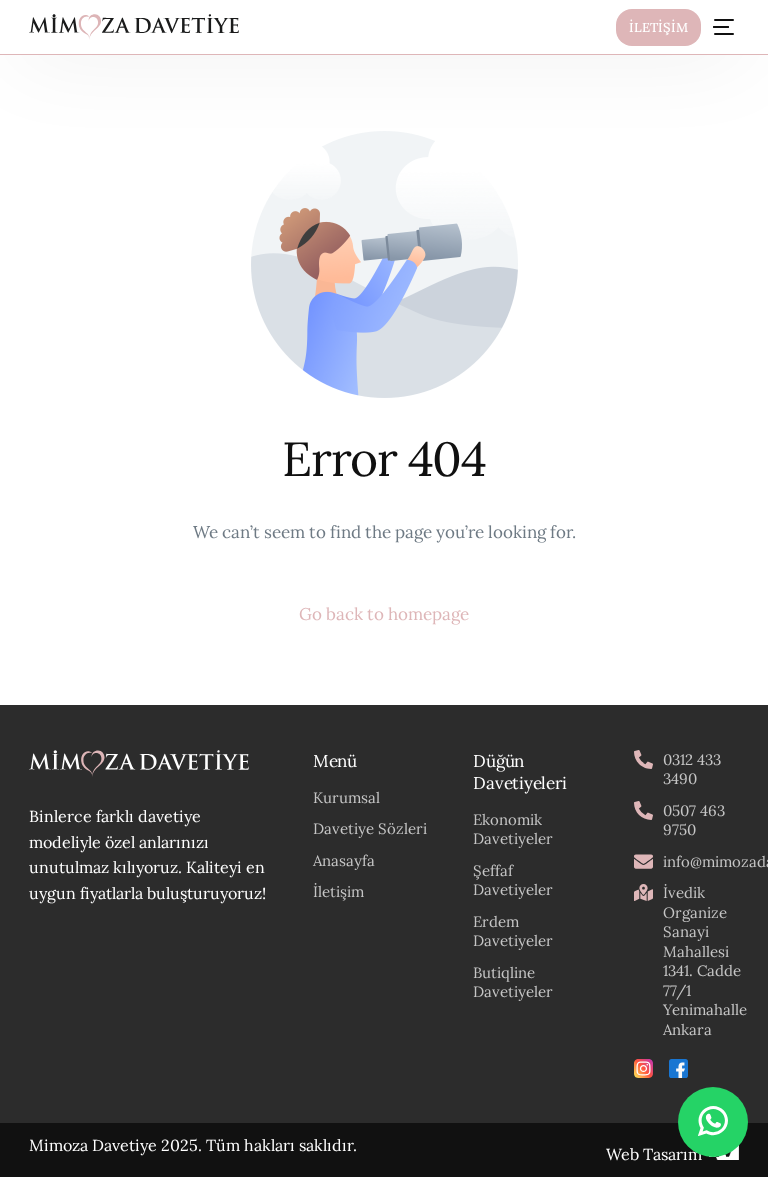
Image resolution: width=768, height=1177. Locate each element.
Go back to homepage (384, 614)
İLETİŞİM (658, 27)
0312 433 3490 (692, 769)
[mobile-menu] (721, 27)
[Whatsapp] (713, 1122)
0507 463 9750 (694, 820)
